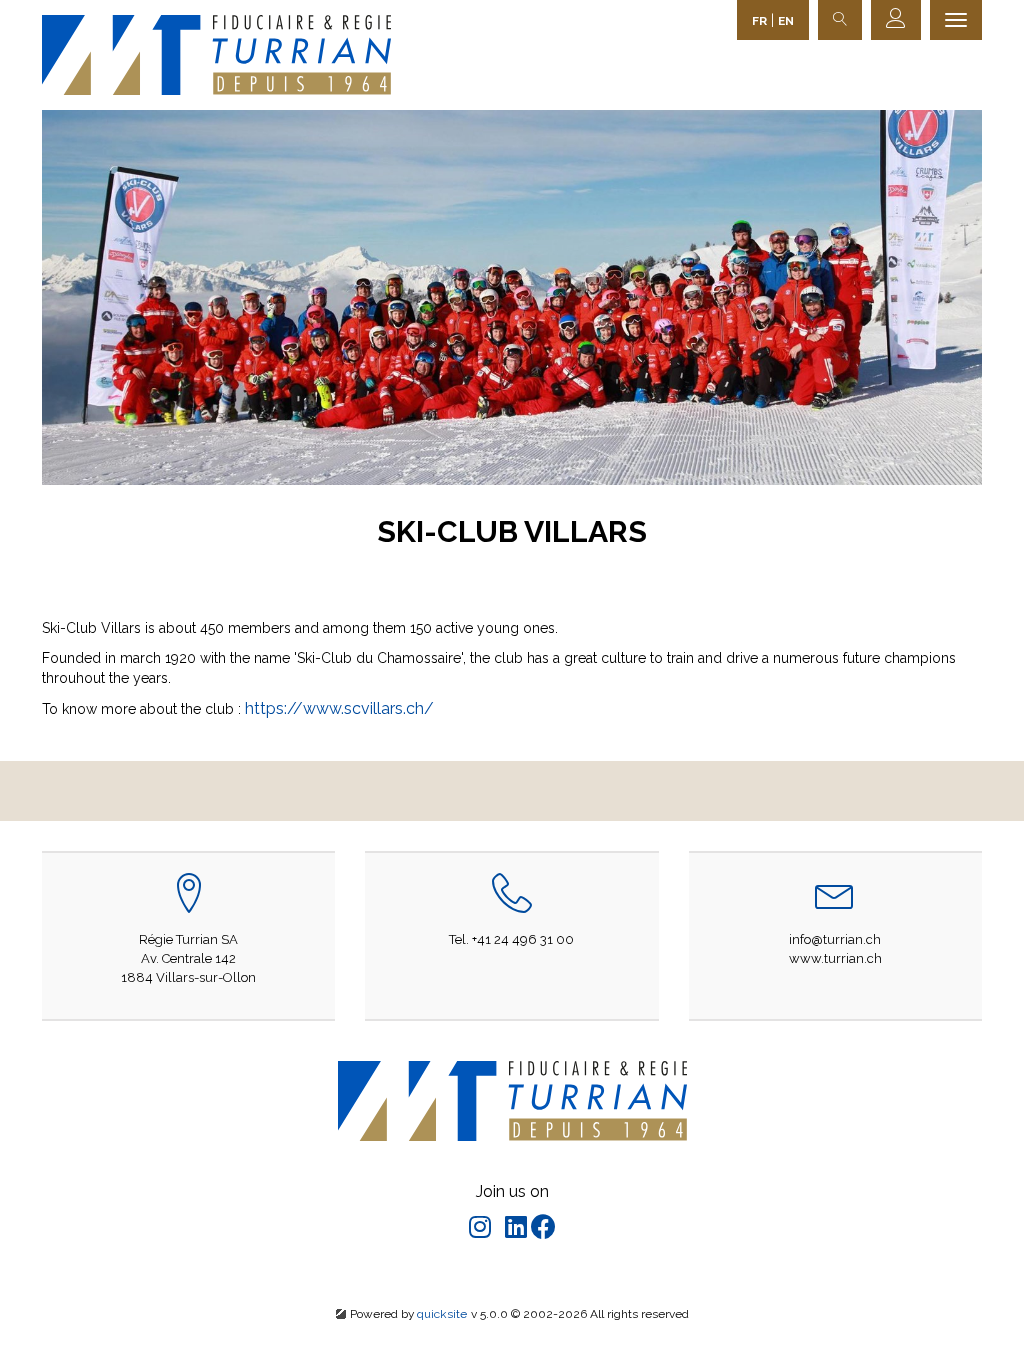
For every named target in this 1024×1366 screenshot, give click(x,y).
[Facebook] (543, 1230)
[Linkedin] (518, 1230)
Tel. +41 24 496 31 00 (511, 939)
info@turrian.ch (835, 939)
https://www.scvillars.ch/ (339, 708)
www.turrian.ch (835, 958)
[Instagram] (482, 1230)
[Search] (840, 20)
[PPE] (896, 20)
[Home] (216, 54)
